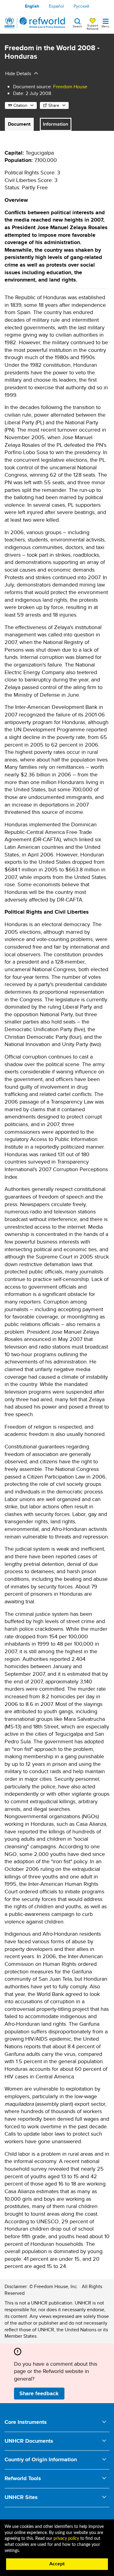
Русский (81, 6)
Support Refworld (93, 27)
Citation (20, 105)
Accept (57, 2564)
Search (77, 26)
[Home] (35, 23)
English (32, 6)
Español (56, 6)
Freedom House (70, 87)
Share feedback (39, 2393)
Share (54, 105)
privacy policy (66, 2539)
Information (55, 124)
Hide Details (18, 73)
